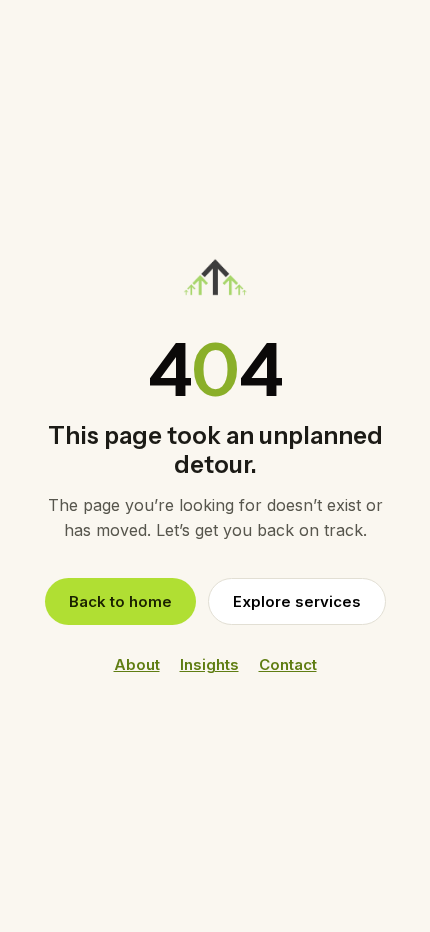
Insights (209, 664)
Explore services (297, 601)
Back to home (120, 601)
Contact (288, 664)
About (137, 664)
